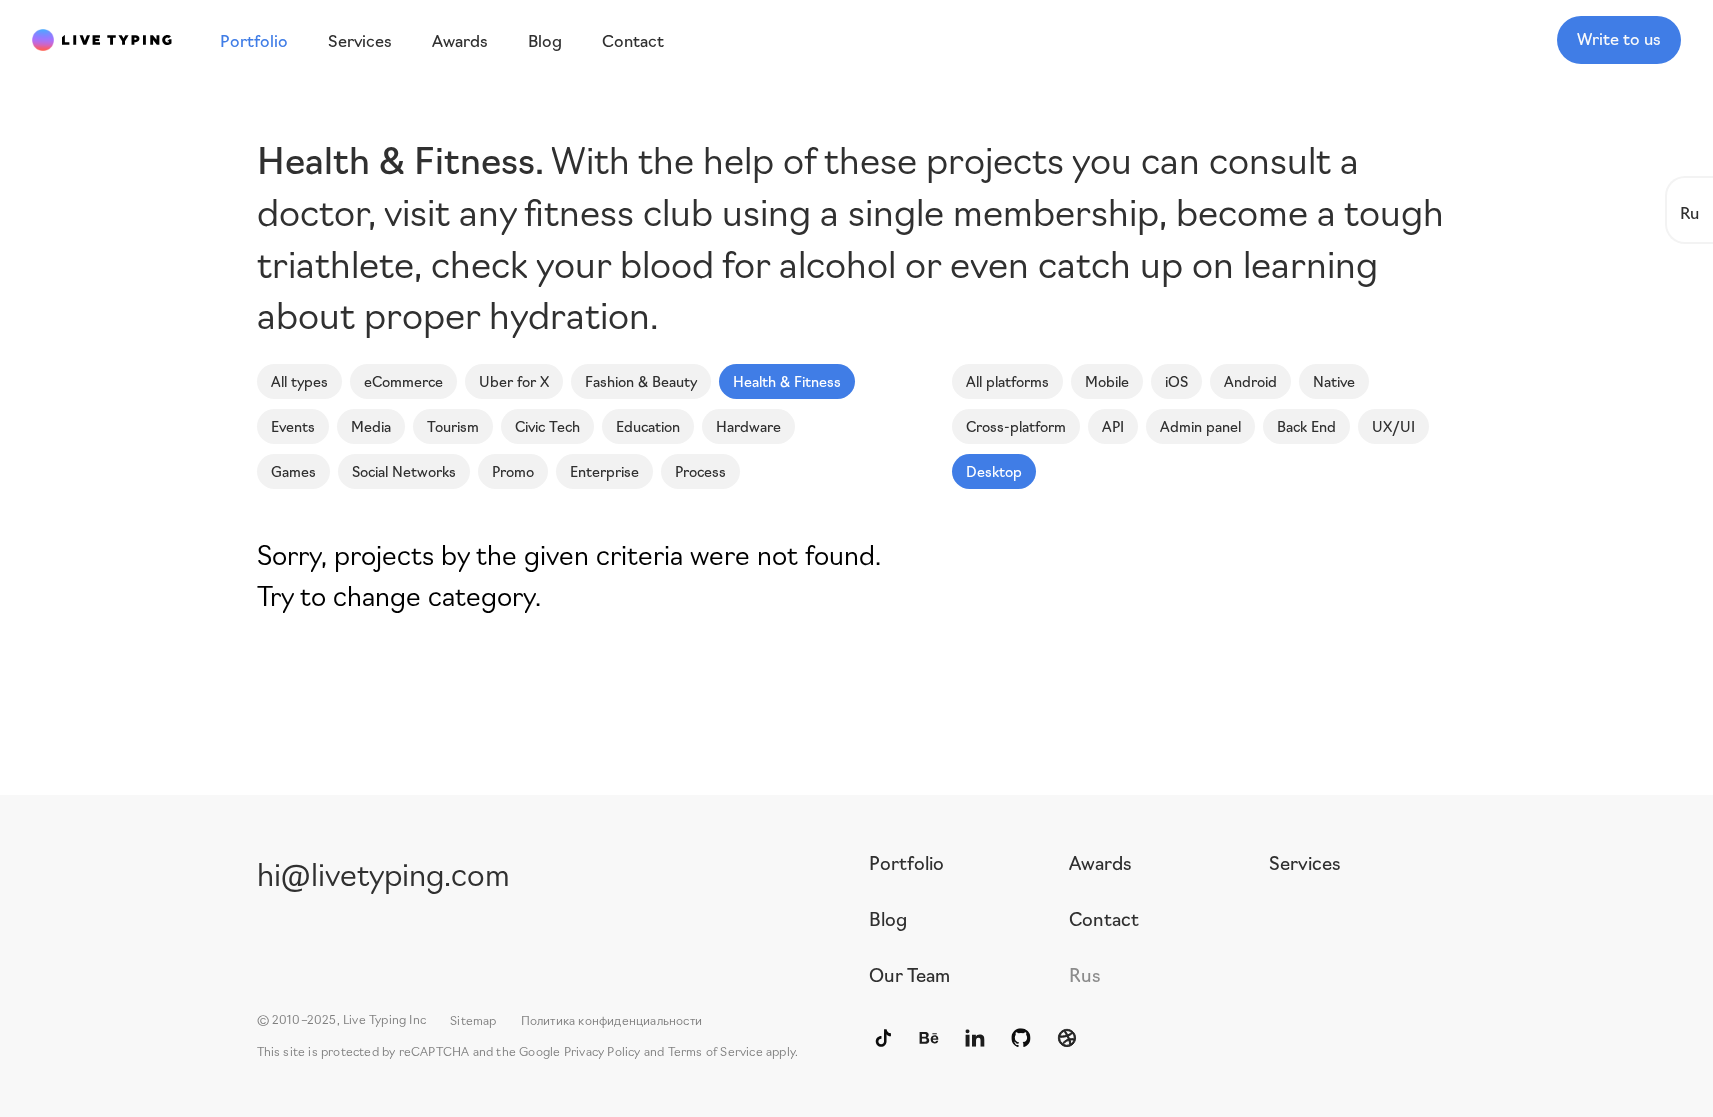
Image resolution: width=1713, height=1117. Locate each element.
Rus (1085, 974)
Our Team (909, 974)
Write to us (1619, 38)
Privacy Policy (602, 1050)
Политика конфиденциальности (611, 1019)
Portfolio (906, 862)
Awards (1100, 862)
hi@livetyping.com (383, 872)
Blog (888, 918)
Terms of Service (715, 1050)
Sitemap (473, 1019)
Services (1305, 862)
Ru (1689, 211)
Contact (1104, 918)
